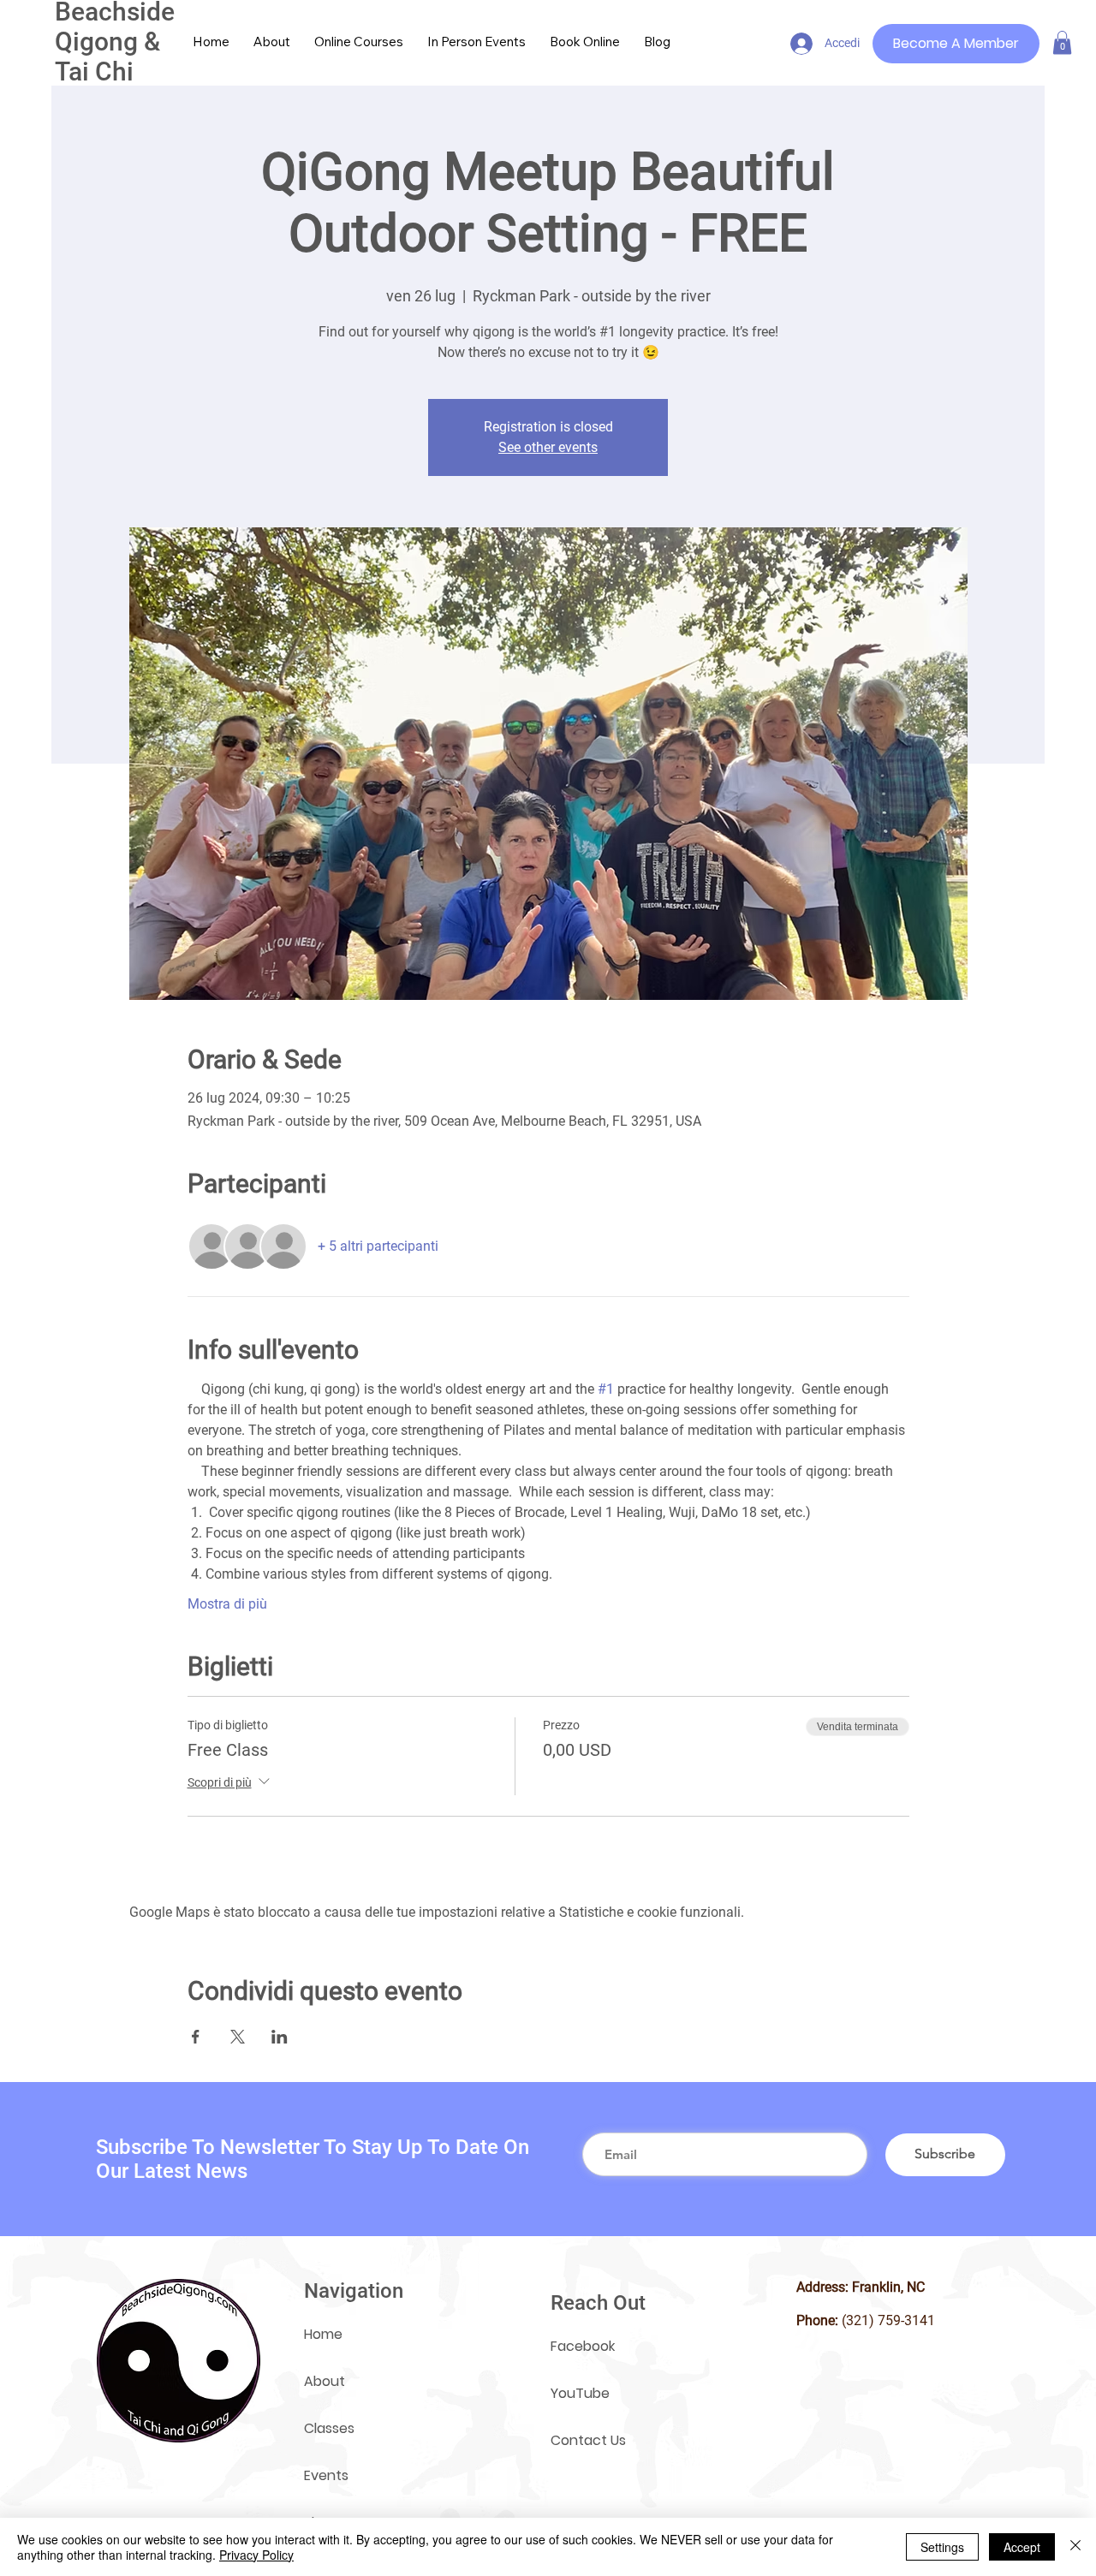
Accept (1022, 2547)
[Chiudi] (1075, 2547)
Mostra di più (227, 1604)
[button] (1062, 42)
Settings (942, 2547)
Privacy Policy (256, 2555)
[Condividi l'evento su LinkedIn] (280, 2037)
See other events (548, 447)
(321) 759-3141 (888, 2320)
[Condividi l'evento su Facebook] (196, 2037)
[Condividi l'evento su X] (238, 2037)
